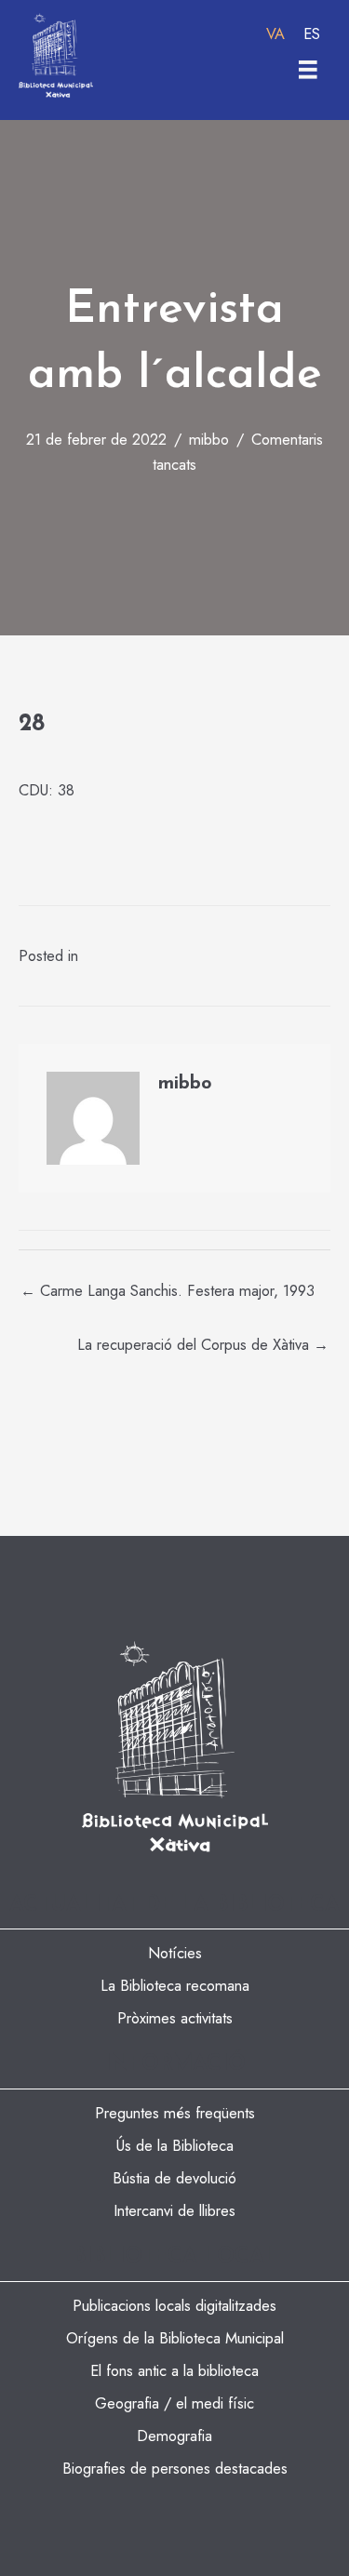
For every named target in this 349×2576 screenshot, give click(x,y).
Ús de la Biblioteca (175, 2145)
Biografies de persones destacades (175, 2468)
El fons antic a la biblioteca (174, 2370)
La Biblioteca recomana (175, 1985)
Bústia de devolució (174, 2178)
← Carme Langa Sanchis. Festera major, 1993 (168, 1290)
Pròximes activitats (175, 2018)
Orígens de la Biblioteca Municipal (175, 2338)
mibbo (209, 439)
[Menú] (308, 70)
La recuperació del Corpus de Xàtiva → (203, 1344)
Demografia (174, 2436)
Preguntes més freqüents (175, 2113)
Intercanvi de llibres (174, 2210)
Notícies (175, 1953)
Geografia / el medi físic (174, 2403)
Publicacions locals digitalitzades (174, 2305)
